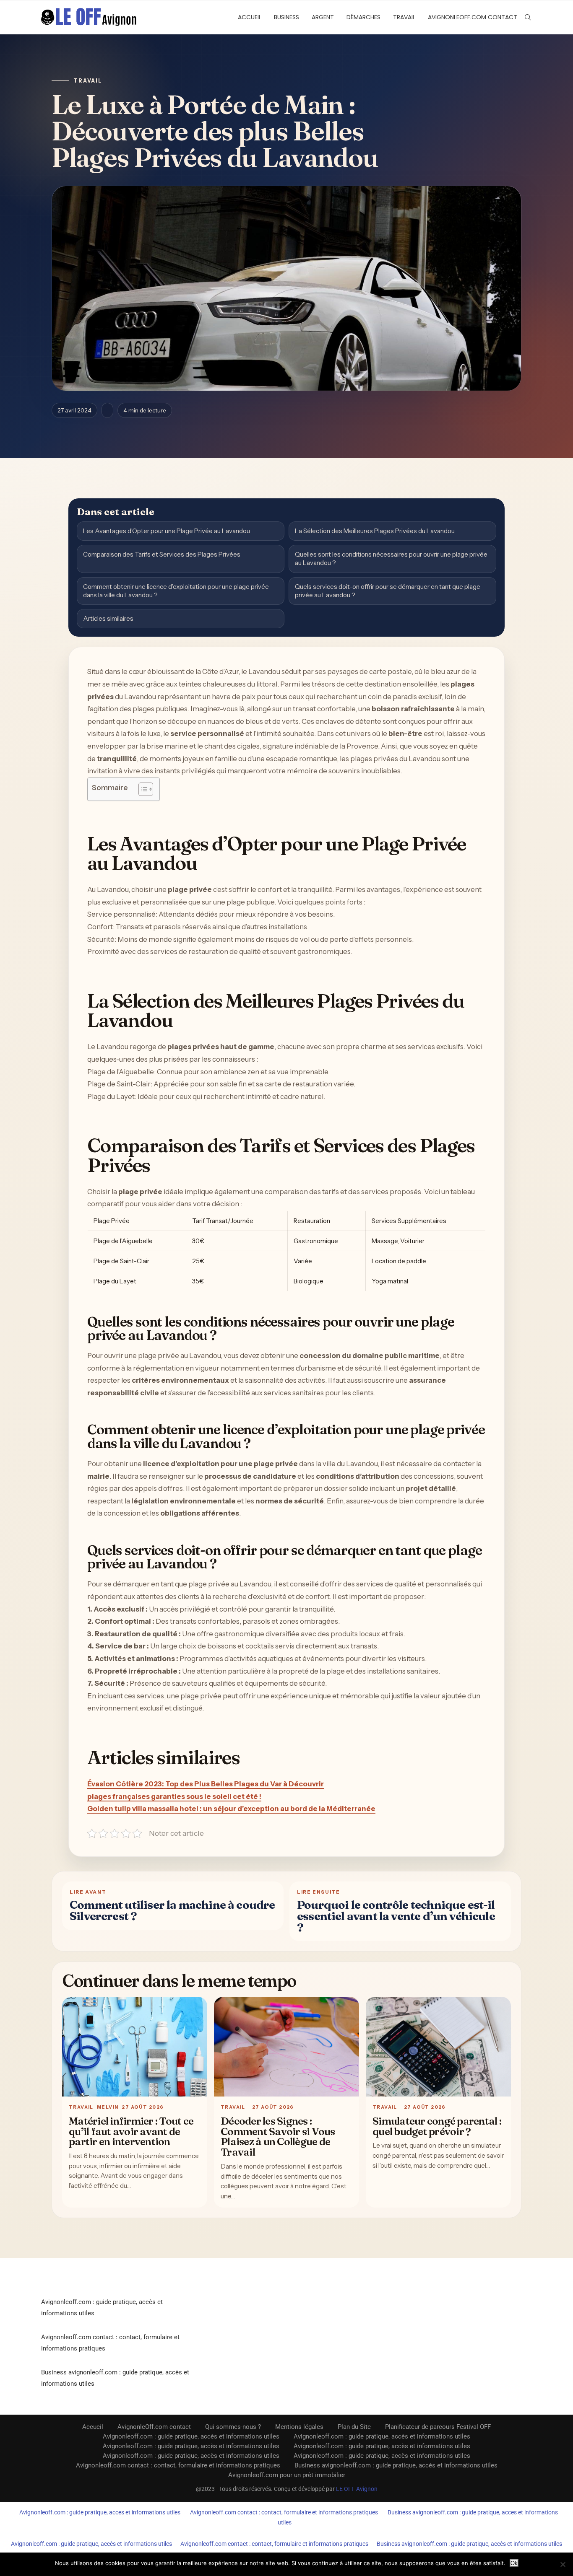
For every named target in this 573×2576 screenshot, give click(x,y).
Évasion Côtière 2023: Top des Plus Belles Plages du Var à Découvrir (206, 1784)
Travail (404, 17)
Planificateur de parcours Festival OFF (438, 2427)
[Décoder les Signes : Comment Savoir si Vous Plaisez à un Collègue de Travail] (286, 2047)
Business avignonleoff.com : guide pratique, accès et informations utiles (396, 2465)
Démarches (363, 17)
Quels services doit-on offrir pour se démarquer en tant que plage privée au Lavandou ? (388, 591)
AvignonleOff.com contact (473, 17)
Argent (323, 17)
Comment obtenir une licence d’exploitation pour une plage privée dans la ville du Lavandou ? (176, 591)
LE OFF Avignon (357, 2489)
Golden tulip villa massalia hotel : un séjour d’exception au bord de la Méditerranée (231, 1809)
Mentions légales (299, 2427)
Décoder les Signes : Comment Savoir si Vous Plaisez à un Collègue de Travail (278, 2136)
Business (286, 17)
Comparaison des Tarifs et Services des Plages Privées (162, 554)
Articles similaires (108, 618)
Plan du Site (354, 2427)
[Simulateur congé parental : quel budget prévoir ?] (438, 2047)
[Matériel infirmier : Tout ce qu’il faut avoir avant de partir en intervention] (135, 2047)
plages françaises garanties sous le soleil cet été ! (174, 1796)
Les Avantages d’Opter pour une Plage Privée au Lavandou (167, 531)
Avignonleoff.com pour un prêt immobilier (287, 2475)
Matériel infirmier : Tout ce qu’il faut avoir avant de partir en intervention (131, 2131)
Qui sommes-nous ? (233, 2427)
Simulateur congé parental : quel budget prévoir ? (437, 2126)
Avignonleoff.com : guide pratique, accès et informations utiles (191, 2436)
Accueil (250, 17)
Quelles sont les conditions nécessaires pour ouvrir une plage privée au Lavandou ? (391, 558)
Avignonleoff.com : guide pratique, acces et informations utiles (100, 2512)
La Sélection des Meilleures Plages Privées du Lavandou (375, 531)
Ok (514, 2563)
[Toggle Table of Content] (142, 789)
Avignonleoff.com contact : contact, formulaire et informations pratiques (178, 2465)
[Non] (563, 2564)
